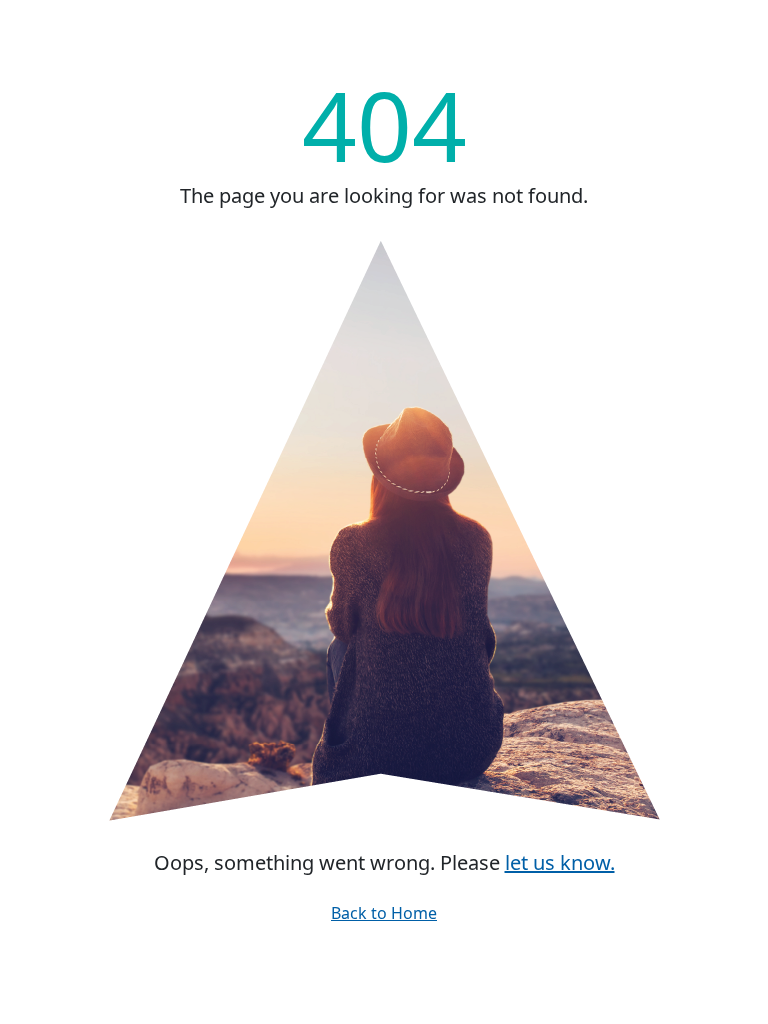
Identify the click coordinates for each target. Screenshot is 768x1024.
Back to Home (384, 913)
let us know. (560, 862)
